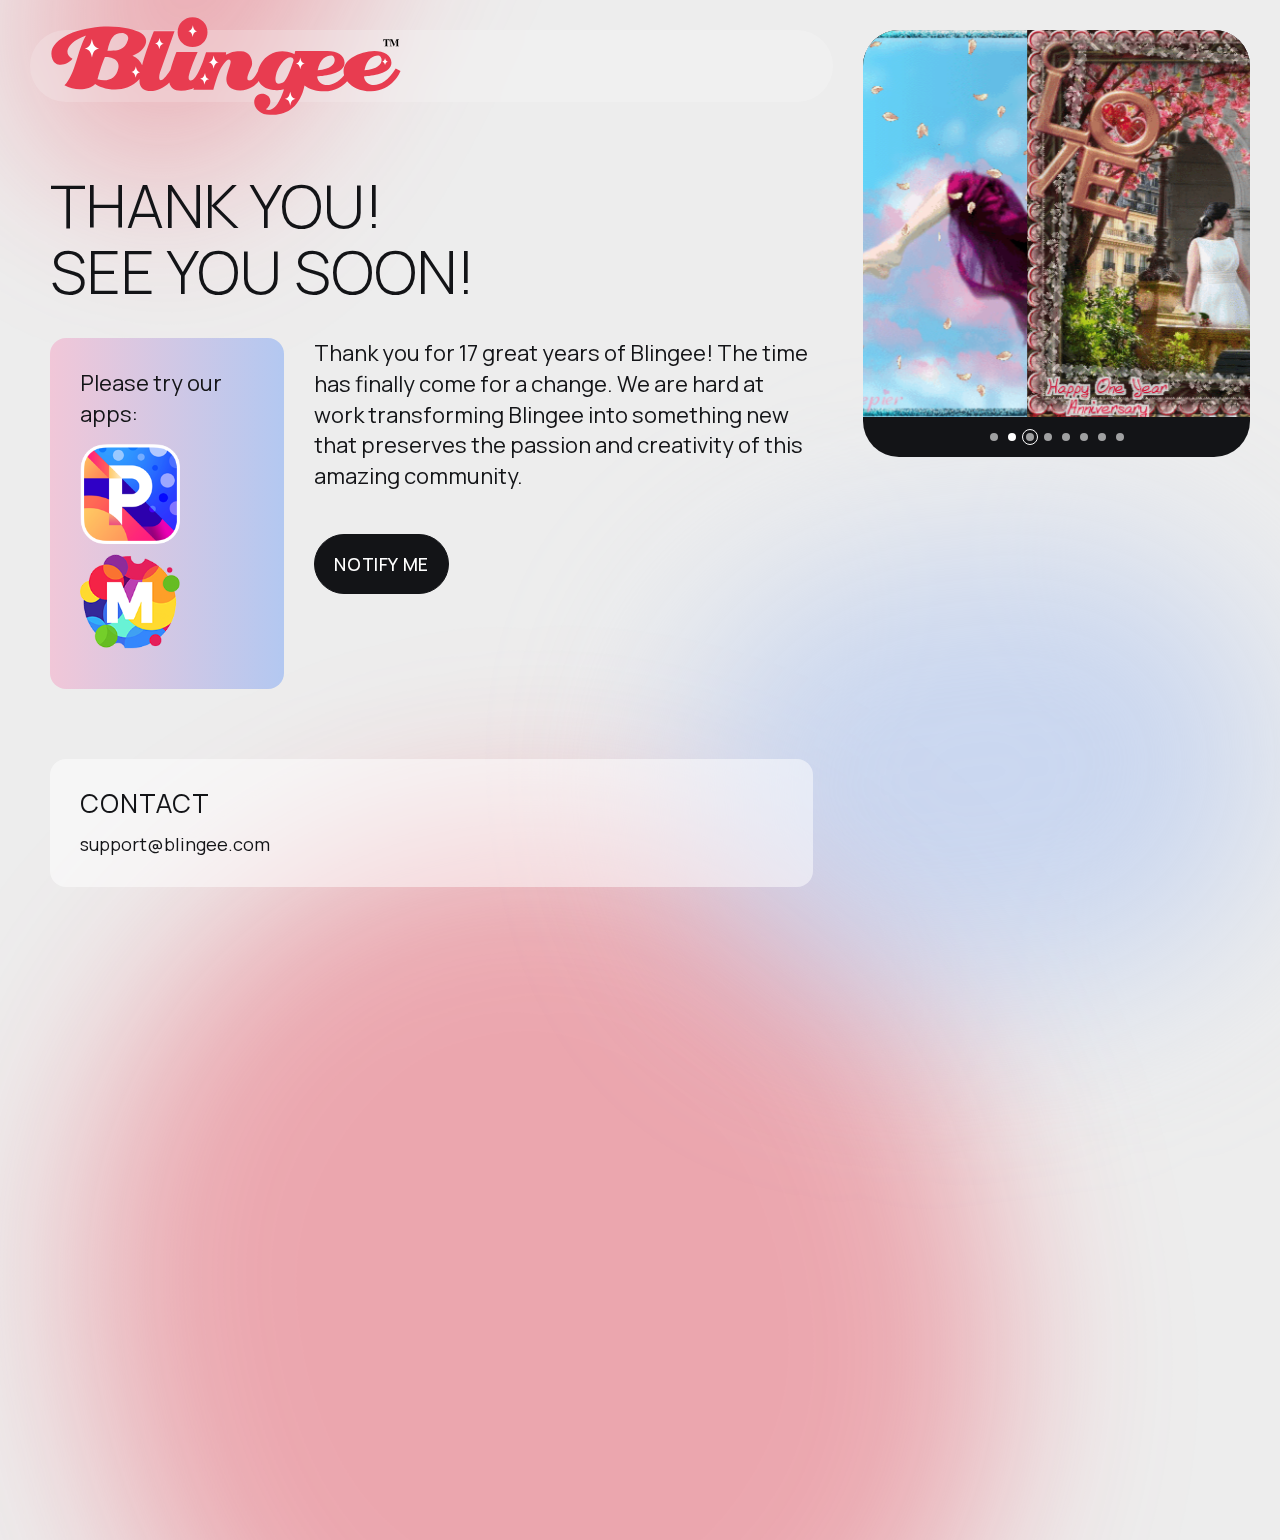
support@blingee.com (175, 844)
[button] (994, 437)
